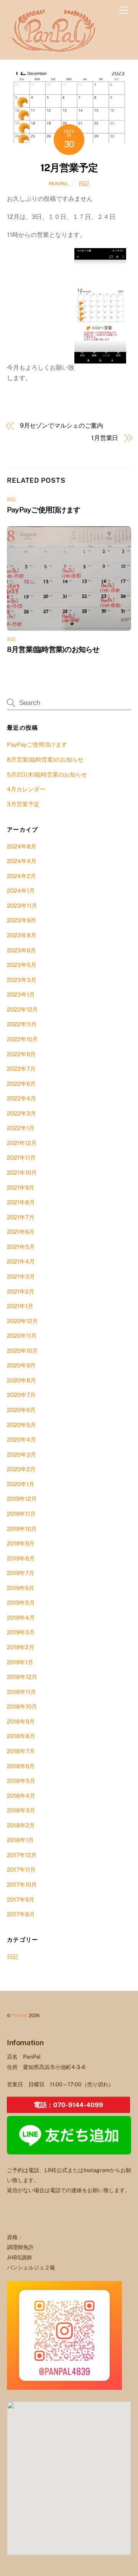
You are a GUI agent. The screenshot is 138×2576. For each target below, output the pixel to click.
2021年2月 (21, 1291)
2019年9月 (21, 1543)
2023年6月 (21, 950)
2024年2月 (21, 876)
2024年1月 (21, 891)
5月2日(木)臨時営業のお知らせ (47, 774)
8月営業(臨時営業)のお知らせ (53, 649)
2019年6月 (21, 1588)
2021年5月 (21, 1247)
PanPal (20, 2015)
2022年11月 (22, 1024)
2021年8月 (21, 1202)
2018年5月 (21, 1781)
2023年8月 (22, 935)
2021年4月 (21, 1261)
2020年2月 (21, 1469)
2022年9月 (21, 1054)
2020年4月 (21, 1440)
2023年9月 (21, 920)
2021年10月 (22, 1173)
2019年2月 (21, 1647)
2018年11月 (21, 1692)
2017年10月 (22, 1885)
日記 (84, 183)
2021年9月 (21, 1188)
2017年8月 (21, 1914)
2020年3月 (21, 1455)
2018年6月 (21, 1766)
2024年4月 (22, 861)
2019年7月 (21, 1573)
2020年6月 (21, 1410)
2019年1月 (20, 1662)
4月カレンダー (26, 789)
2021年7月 (21, 1217)
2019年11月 (21, 1514)
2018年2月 (21, 1825)
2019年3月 (21, 1632)
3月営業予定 (23, 804)
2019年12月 (22, 1499)
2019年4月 (21, 1618)
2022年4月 (21, 1098)
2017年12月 (22, 1855)
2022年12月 (22, 1010)
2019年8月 (21, 1558)
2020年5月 (21, 1425)
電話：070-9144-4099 (68, 2105)
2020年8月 (21, 1380)
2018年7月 (21, 1751)
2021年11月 (21, 1158)
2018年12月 (22, 1677)
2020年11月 (22, 1336)
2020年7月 (21, 1395)
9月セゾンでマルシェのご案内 (62, 426)
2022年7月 (21, 1069)
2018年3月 (21, 1810)
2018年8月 (21, 1736)
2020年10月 (22, 1351)
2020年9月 (21, 1365)
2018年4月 (21, 1796)
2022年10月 (22, 1039)
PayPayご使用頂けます (44, 510)
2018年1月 (20, 1840)
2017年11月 (21, 1870)
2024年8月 (22, 846)
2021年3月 (21, 1276)
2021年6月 (21, 1232)
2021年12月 (22, 1143)
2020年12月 (22, 1321)
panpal (59, 184)
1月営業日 (105, 438)
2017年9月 (21, 1900)
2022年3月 (21, 1113)
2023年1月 (21, 995)
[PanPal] (55, 50)
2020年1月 (21, 1484)
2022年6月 (21, 1084)
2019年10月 (22, 1529)
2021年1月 (20, 1306)
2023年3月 (22, 980)
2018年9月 (21, 1722)
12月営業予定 (69, 168)
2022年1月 (21, 1128)
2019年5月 (21, 1603)
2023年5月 (22, 965)
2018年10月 (22, 1706)
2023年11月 (22, 906)
